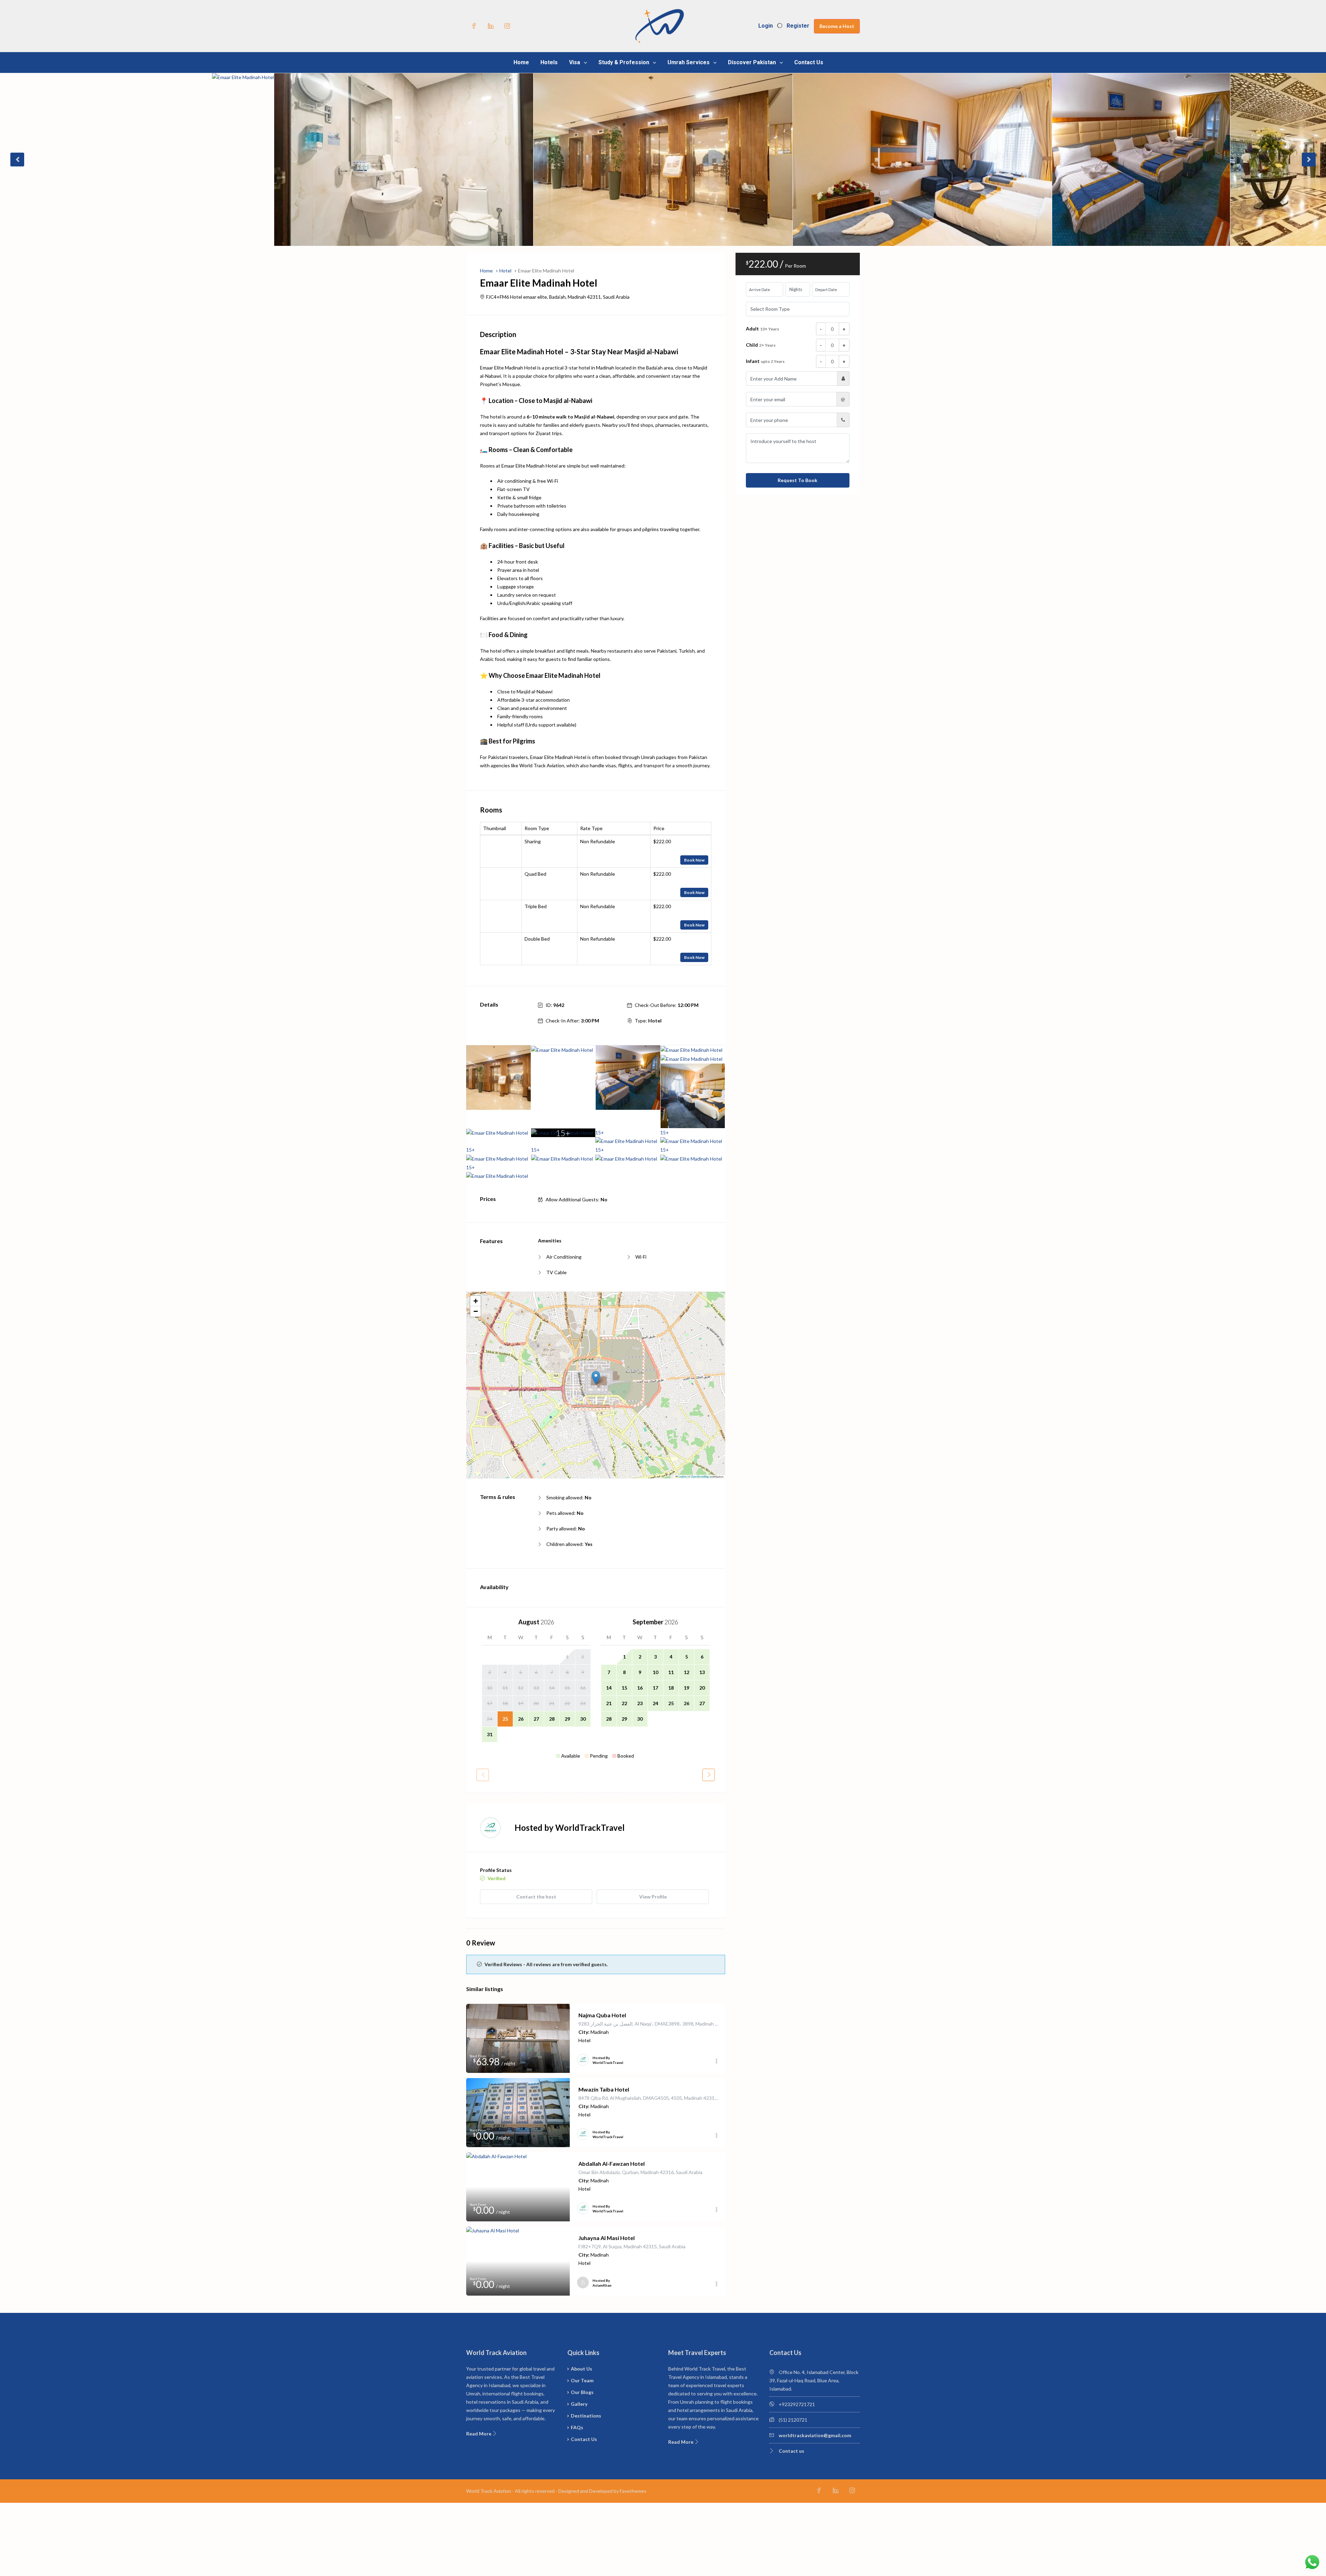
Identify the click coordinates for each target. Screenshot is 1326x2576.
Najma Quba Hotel (602, 2015)
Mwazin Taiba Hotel (604, 2089)
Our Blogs (582, 2392)
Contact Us (809, 62)
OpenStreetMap (700, 1476)
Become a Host (837, 26)
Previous (17, 160)
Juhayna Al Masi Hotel (607, 2238)
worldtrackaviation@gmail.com (815, 2435)
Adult (762, 329)
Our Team (582, 2380)
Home (521, 62)
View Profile (653, 1897)
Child (761, 345)
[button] (596, 1378)
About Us (582, 2369)
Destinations (586, 2416)
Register (798, 26)
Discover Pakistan (752, 62)
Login (766, 26)
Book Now (694, 860)
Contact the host (536, 1897)
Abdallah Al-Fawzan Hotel (612, 2164)
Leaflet (682, 1476)
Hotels (549, 62)
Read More (479, 2434)
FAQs (577, 2427)
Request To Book (797, 480)
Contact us (791, 2451)
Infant (765, 361)
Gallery (579, 2404)
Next (1309, 160)
